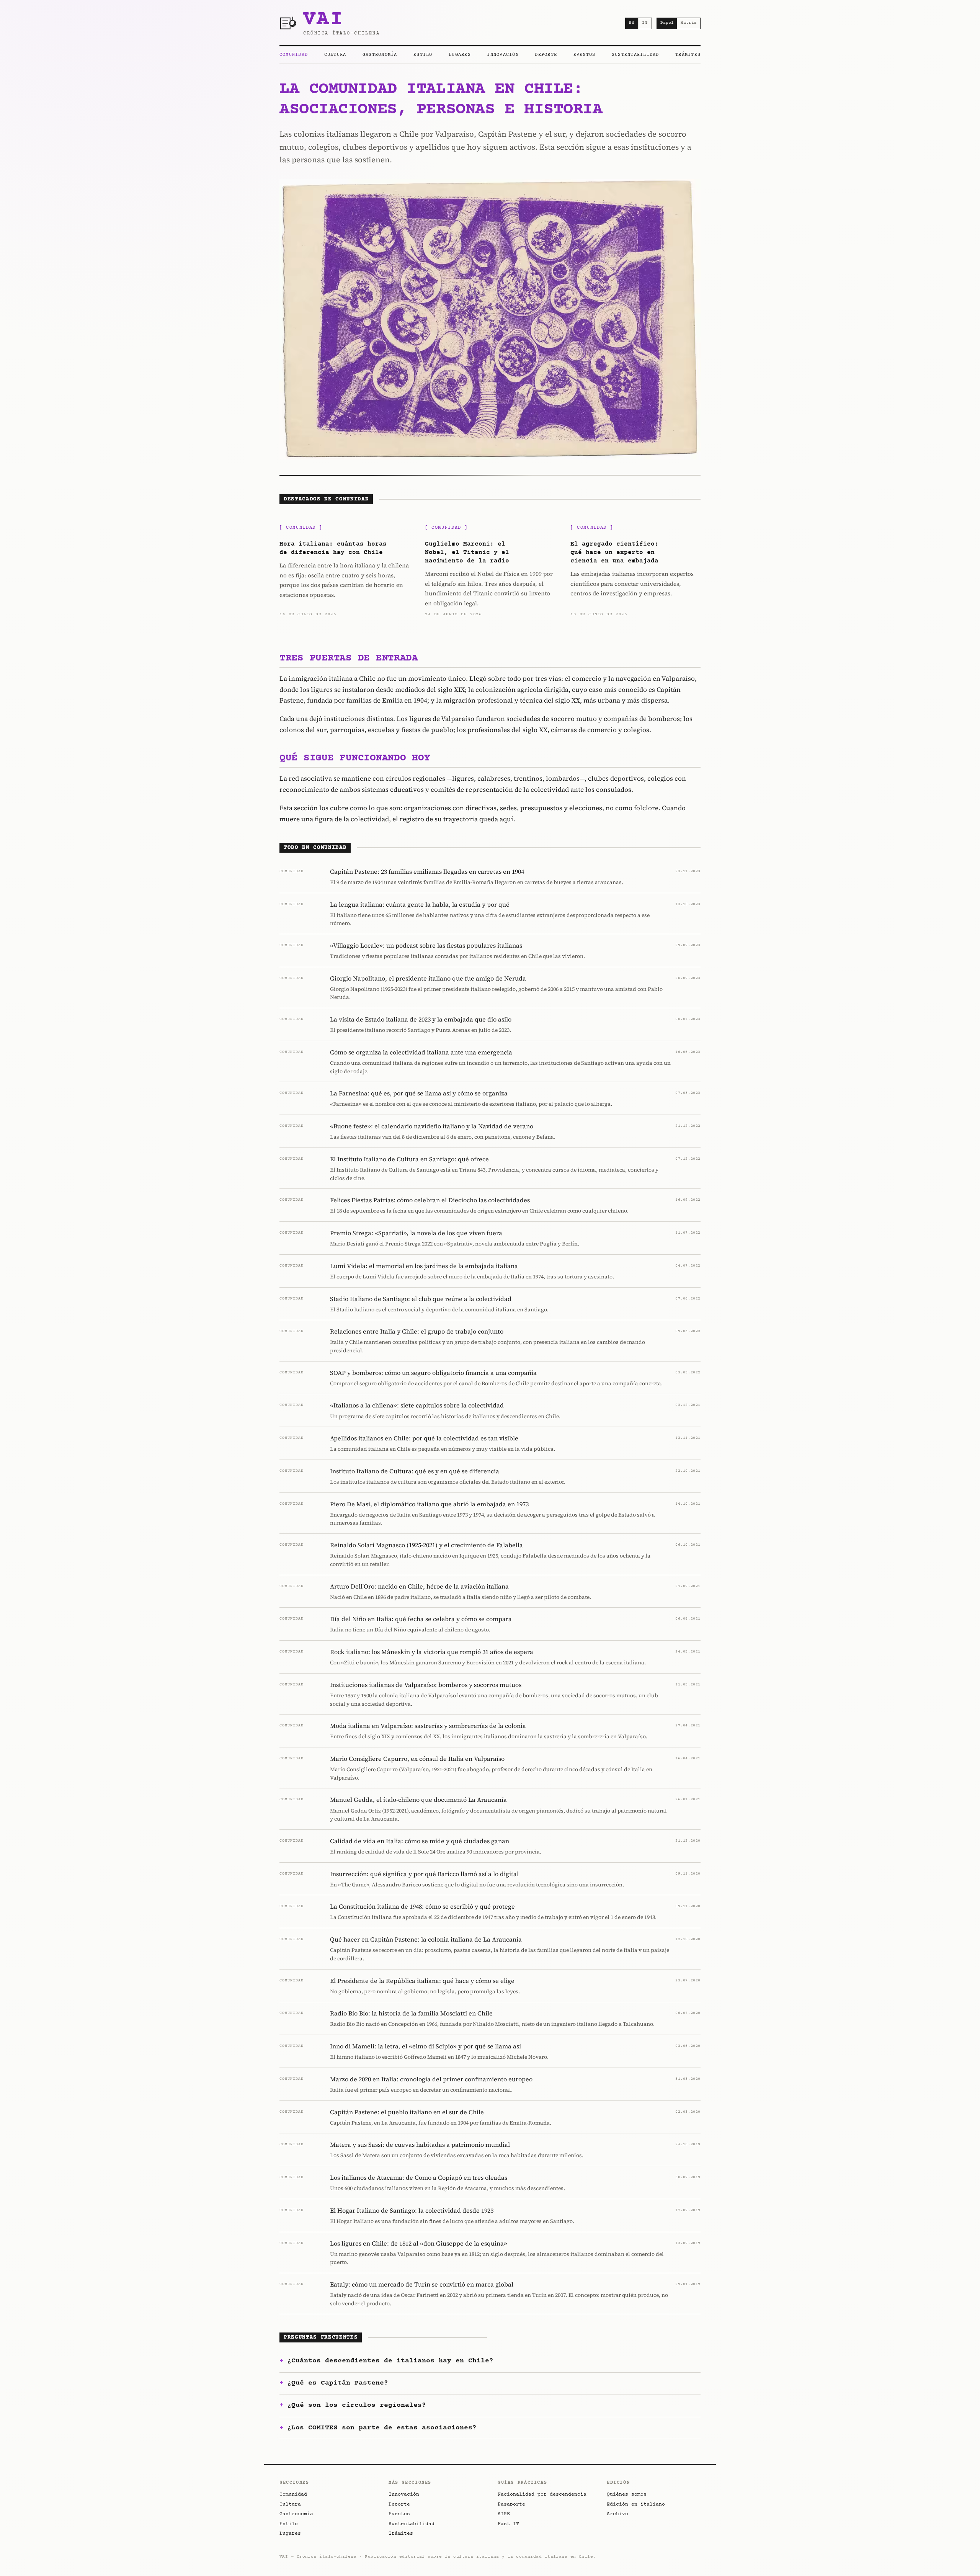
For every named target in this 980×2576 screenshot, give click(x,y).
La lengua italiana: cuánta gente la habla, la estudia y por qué (420, 904)
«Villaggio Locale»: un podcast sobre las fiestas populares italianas (426, 945)
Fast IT (508, 2524)
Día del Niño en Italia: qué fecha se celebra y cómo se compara (421, 1619)
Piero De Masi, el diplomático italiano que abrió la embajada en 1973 (429, 1504)
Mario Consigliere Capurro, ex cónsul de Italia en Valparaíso (417, 1759)
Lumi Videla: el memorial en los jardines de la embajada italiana (424, 1266)
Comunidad (294, 55)
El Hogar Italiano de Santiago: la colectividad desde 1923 (412, 2210)
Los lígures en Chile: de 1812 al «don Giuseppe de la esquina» (419, 2243)
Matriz (689, 23)
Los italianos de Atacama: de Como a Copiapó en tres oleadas (419, 2177)
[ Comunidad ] (301, 528)
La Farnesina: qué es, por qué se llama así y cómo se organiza (419, 1093)
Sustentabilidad (635, 55)
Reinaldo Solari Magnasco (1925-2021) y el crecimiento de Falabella (426, 1545)
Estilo (423, 55)
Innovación (503, 55)
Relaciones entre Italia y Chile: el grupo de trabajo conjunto (417, 1331)
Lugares (460, 55)
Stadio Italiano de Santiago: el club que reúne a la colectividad (421, 1299)
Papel (667, 23)
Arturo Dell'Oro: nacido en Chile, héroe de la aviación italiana (419, 1586)
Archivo (617, 2514)
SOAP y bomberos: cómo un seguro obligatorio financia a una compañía (433, 1373)
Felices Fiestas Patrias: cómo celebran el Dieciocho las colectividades (430, 1200)
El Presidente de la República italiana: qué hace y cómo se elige (422, 1981)
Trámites (688, 55)
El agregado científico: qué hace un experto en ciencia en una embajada (614, 553)
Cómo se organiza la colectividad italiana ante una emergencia (421, 1052)
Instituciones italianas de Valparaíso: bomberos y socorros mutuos (426, 1685)
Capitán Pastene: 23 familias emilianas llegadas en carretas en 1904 (427, 871)
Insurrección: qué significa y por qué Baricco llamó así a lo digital (424, 1874)
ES (632, 23)
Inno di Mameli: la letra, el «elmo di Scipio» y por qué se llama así (425, 2046)
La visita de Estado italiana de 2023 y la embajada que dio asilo (421, 1019)
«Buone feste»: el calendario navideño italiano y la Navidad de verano (432, 1126)
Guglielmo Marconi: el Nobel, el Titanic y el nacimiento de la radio (467, 553)
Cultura (335, 55)
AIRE (504, 2514)
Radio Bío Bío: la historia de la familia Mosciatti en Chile (411, 2013)
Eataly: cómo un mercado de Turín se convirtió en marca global (422, 2284)
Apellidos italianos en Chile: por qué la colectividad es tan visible (424, 1438)
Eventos (585, 55)
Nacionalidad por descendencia (542, 2494)
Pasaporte (511, 2504)
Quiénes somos (627, 2494)
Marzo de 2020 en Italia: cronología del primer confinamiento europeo (431, 2079)
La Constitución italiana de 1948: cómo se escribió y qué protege (422, 1906)
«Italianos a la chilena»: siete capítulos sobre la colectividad (417, 1405)
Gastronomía (380, 55)
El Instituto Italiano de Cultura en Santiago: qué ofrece (409, 1159)
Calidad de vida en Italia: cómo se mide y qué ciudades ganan (420, 1841)
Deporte (546, 55)
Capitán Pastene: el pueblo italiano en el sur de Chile (407, 2112)
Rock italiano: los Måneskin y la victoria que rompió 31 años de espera (432, 1652)
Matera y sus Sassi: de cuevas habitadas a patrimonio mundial (420, 2144)
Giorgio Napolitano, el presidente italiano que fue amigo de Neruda (428, 978)
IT (645, 23)
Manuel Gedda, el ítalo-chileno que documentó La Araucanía (418, 1800)
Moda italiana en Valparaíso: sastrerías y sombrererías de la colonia (428, 1726)
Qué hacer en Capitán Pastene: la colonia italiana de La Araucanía (426, 1939)
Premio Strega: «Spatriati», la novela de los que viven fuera (416, 1233)
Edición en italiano (636, 2504)
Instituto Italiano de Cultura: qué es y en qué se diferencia (415, 1471)
